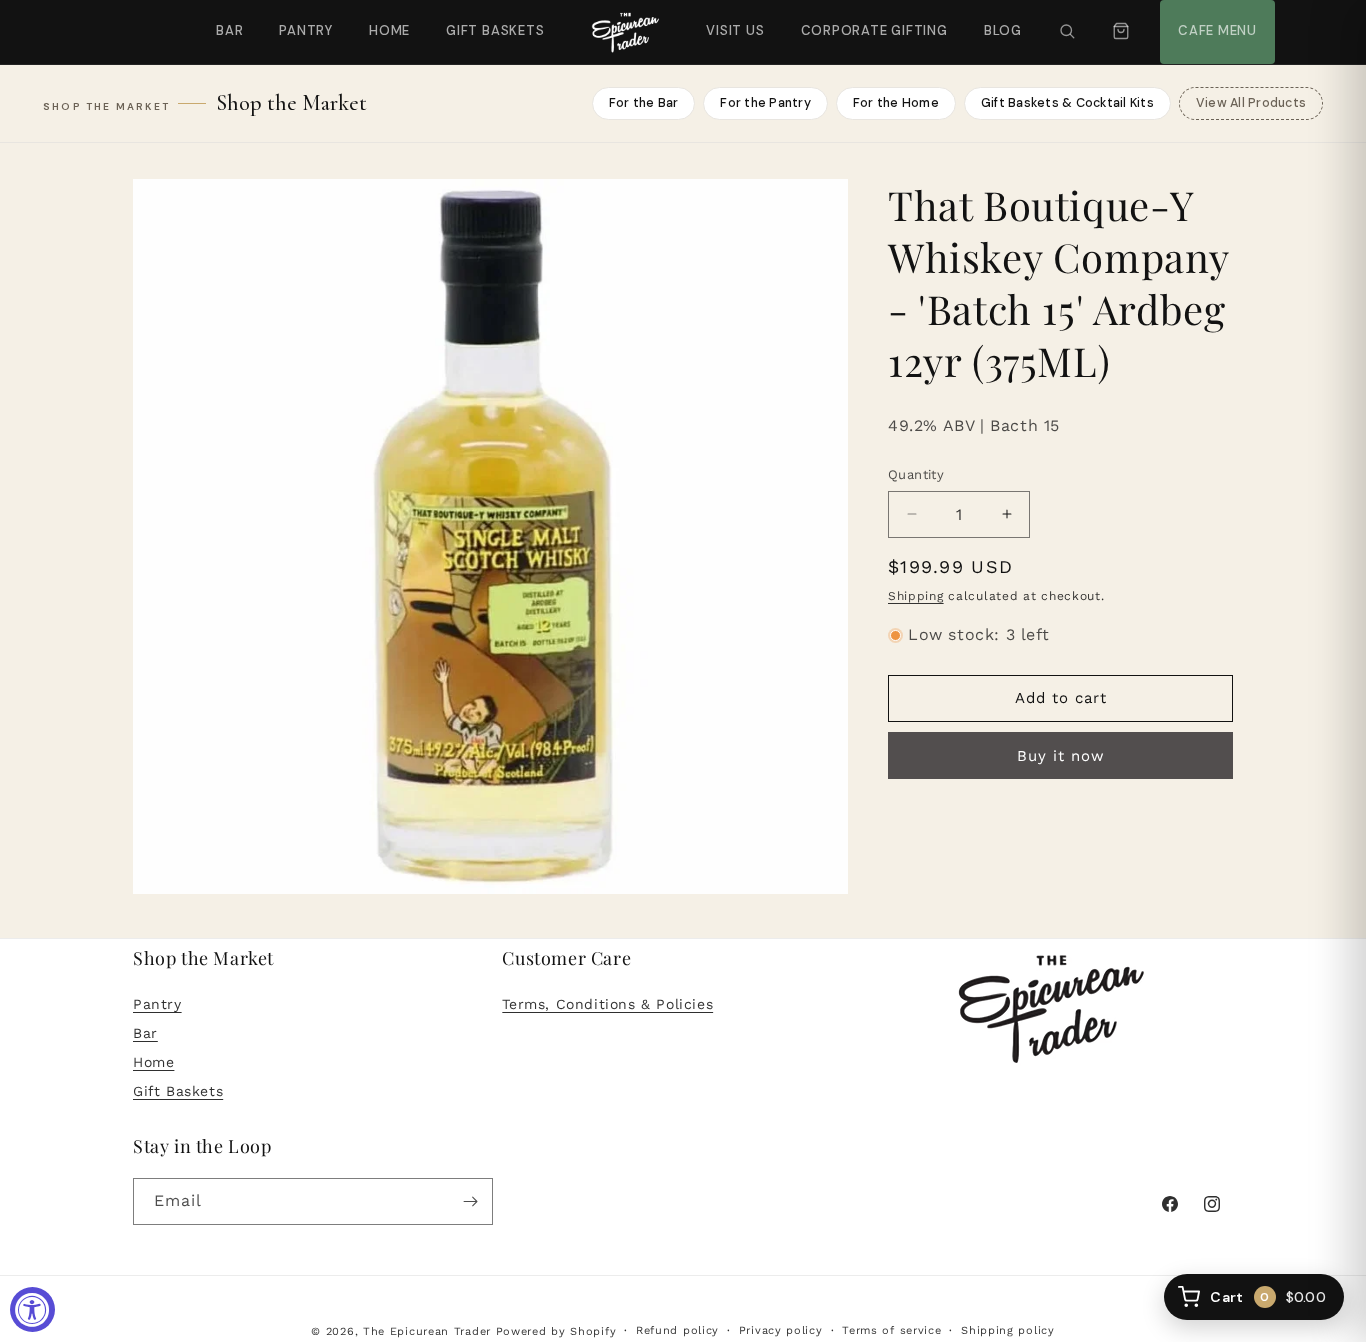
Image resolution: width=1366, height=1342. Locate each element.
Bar (229, 30)
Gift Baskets (495, 30)
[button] (1067, 32)
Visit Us (733, 19)
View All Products (1251, 103)
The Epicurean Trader (427, 1331)
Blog (1003, 30)
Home (389, 30)
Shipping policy (1008, 1330)
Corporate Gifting (865, 19)
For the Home (896, 103)
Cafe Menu (1215, 19)
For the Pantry (765, 103)
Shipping (916, 596)
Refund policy (677, 1330)
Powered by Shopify (556, 1331)
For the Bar (644, 103)
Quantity (916, 474)
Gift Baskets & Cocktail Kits (1067, 103)
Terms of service (891, 1330)
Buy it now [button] (1061, 756)
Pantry (306, 30)
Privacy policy (781, 1330)
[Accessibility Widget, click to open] (32, 1309)
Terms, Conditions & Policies (607, 1004)
